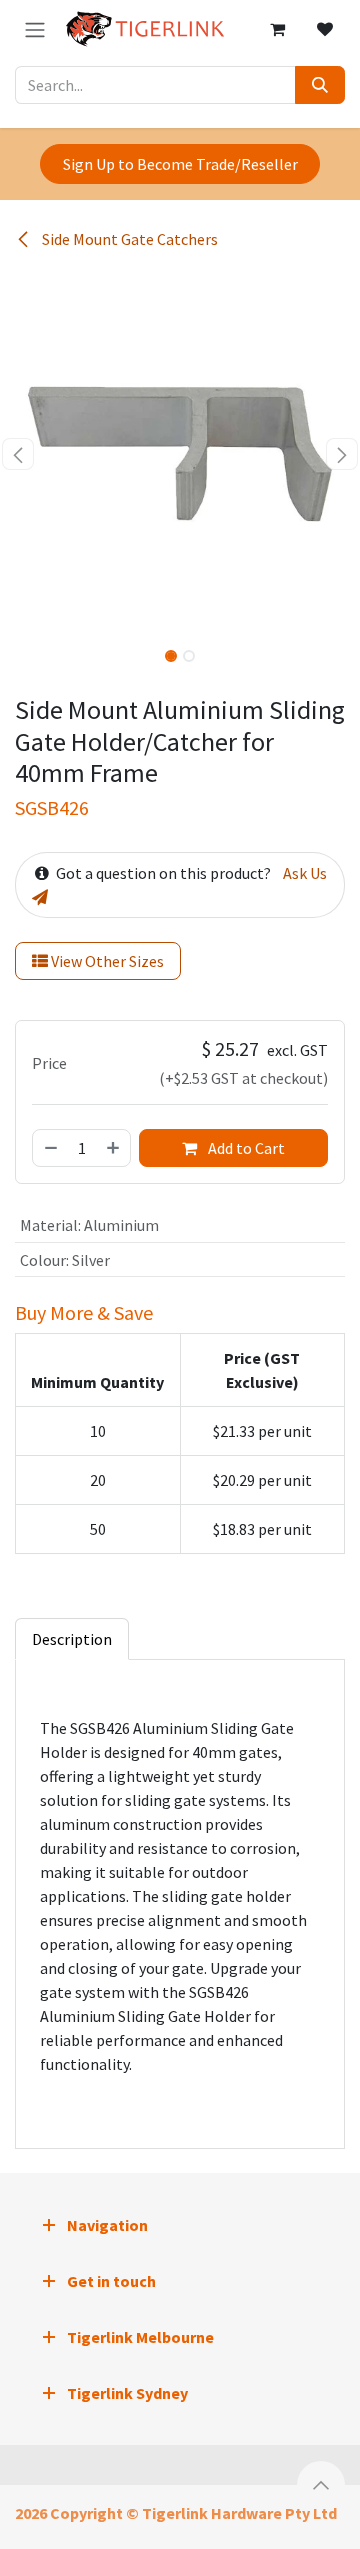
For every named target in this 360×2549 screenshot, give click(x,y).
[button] (18, 454)
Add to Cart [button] (245, 1148)
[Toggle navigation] (35, 29)
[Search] (320, 85)
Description (72, 1639)
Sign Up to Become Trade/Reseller (180, 164)
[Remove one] (50, 1148)
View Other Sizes (106, 961)
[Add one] (114, 1148)
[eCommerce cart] (277, 29)
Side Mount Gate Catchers (128, 239)
